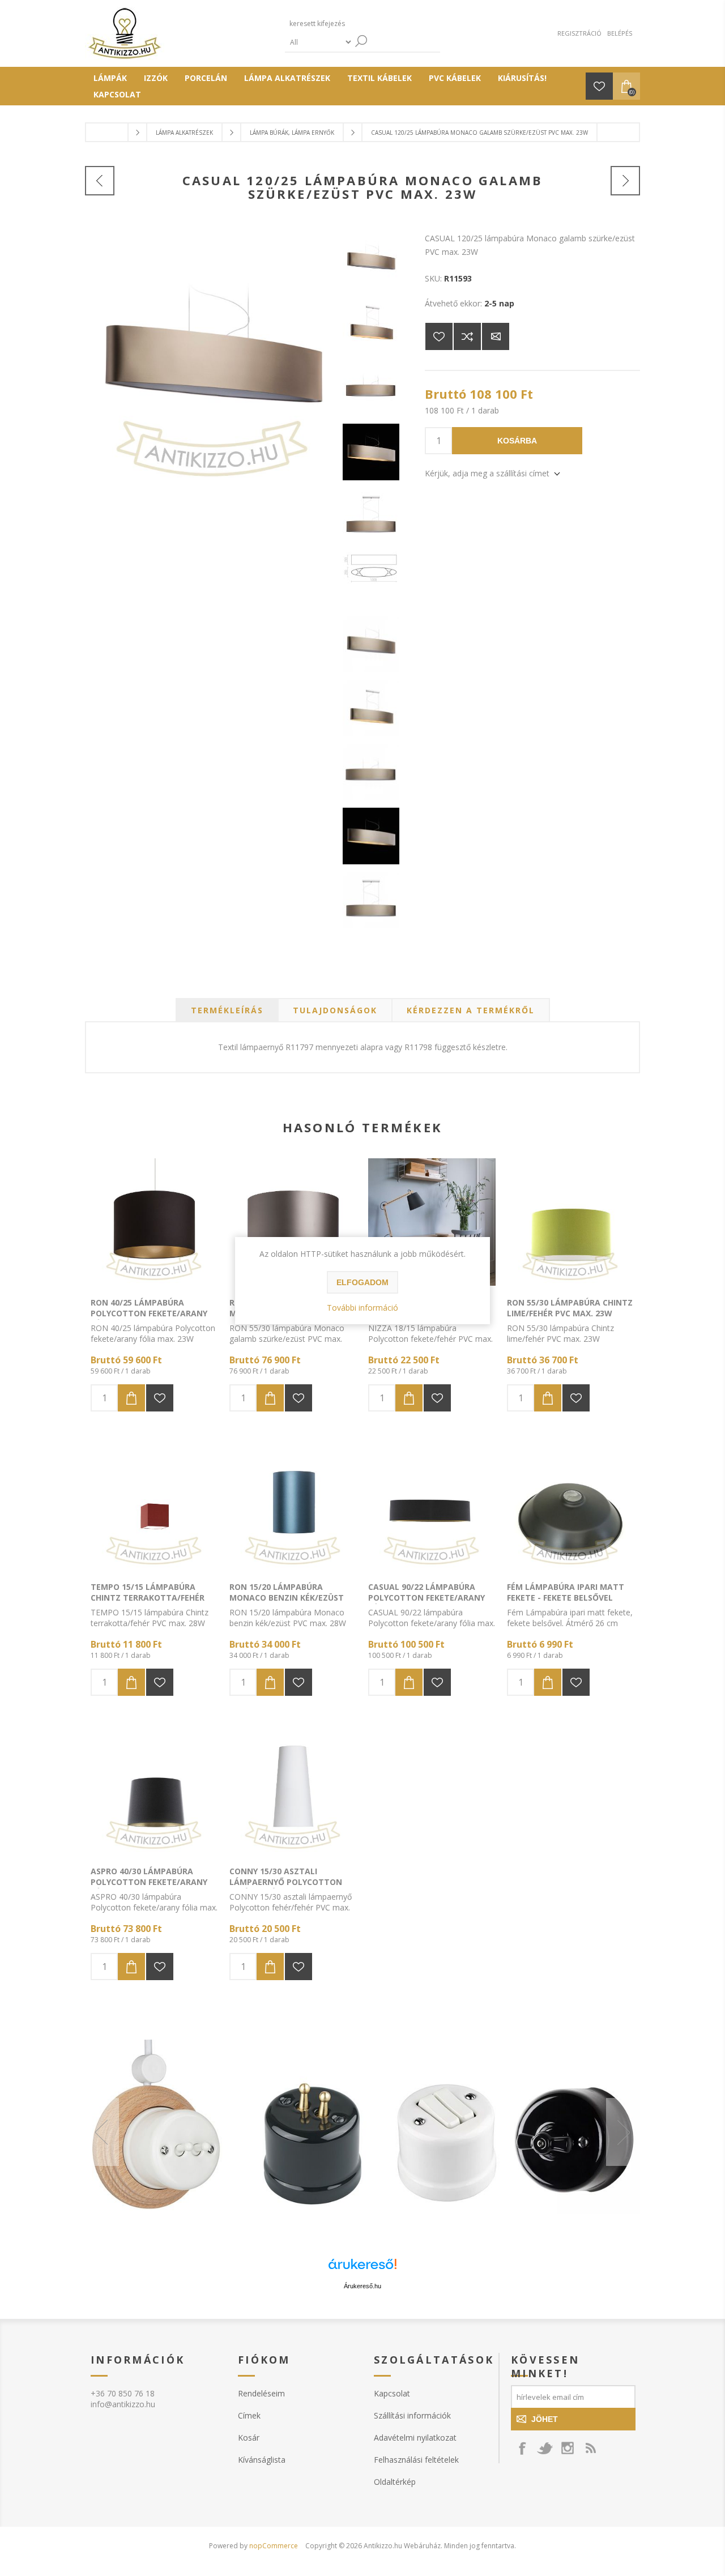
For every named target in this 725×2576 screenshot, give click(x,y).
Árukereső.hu (362, 2286)
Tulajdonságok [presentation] (335, 1010)
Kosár (249, 2438)
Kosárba (517, 441)
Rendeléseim (261, 2393)
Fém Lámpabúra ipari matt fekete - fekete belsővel (566, 1592)
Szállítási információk (412, 2415)
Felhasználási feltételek (416, 2460)
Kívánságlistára (439, 336)
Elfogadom (362, 1282)
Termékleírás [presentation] (227, 1010)
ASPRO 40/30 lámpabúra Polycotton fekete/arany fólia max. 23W (149, 1882)
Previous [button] (102, 2132)
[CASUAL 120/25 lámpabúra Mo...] (100, 181)
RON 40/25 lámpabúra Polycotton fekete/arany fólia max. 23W (149, 1313)
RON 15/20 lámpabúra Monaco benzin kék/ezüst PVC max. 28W (287, 1598)
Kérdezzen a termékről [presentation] (471, 1010)
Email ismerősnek (496, 336)
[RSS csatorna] (590, 2448)
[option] (362, 2132)
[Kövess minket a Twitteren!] (545, 2448)
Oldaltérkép (395, 2482)
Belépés (620, 33)
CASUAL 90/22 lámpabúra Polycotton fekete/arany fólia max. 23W (427, 1598)
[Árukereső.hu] (362, 2269)
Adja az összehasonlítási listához (467, 336)
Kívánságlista (262, 2460)
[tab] (227, 1010)
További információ (362, 1308)
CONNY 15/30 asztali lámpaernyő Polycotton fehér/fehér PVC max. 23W (286, 1882)
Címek (249, 2415)
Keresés (361, 41)
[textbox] (339, 24)
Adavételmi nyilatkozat (415, 2438)
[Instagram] (568, 2448)
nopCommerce (274, 2546)
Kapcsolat (392, 2393)
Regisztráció (579, 33)
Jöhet (545, 2419)
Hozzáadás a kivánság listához (160, 1398)
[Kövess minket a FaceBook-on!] (522, 2448)
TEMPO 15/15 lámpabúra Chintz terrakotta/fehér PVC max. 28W (148, 1598)
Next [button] (623, 2132)
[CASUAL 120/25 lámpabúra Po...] (625, 181)
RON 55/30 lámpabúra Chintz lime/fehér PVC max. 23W (570, 1308)
